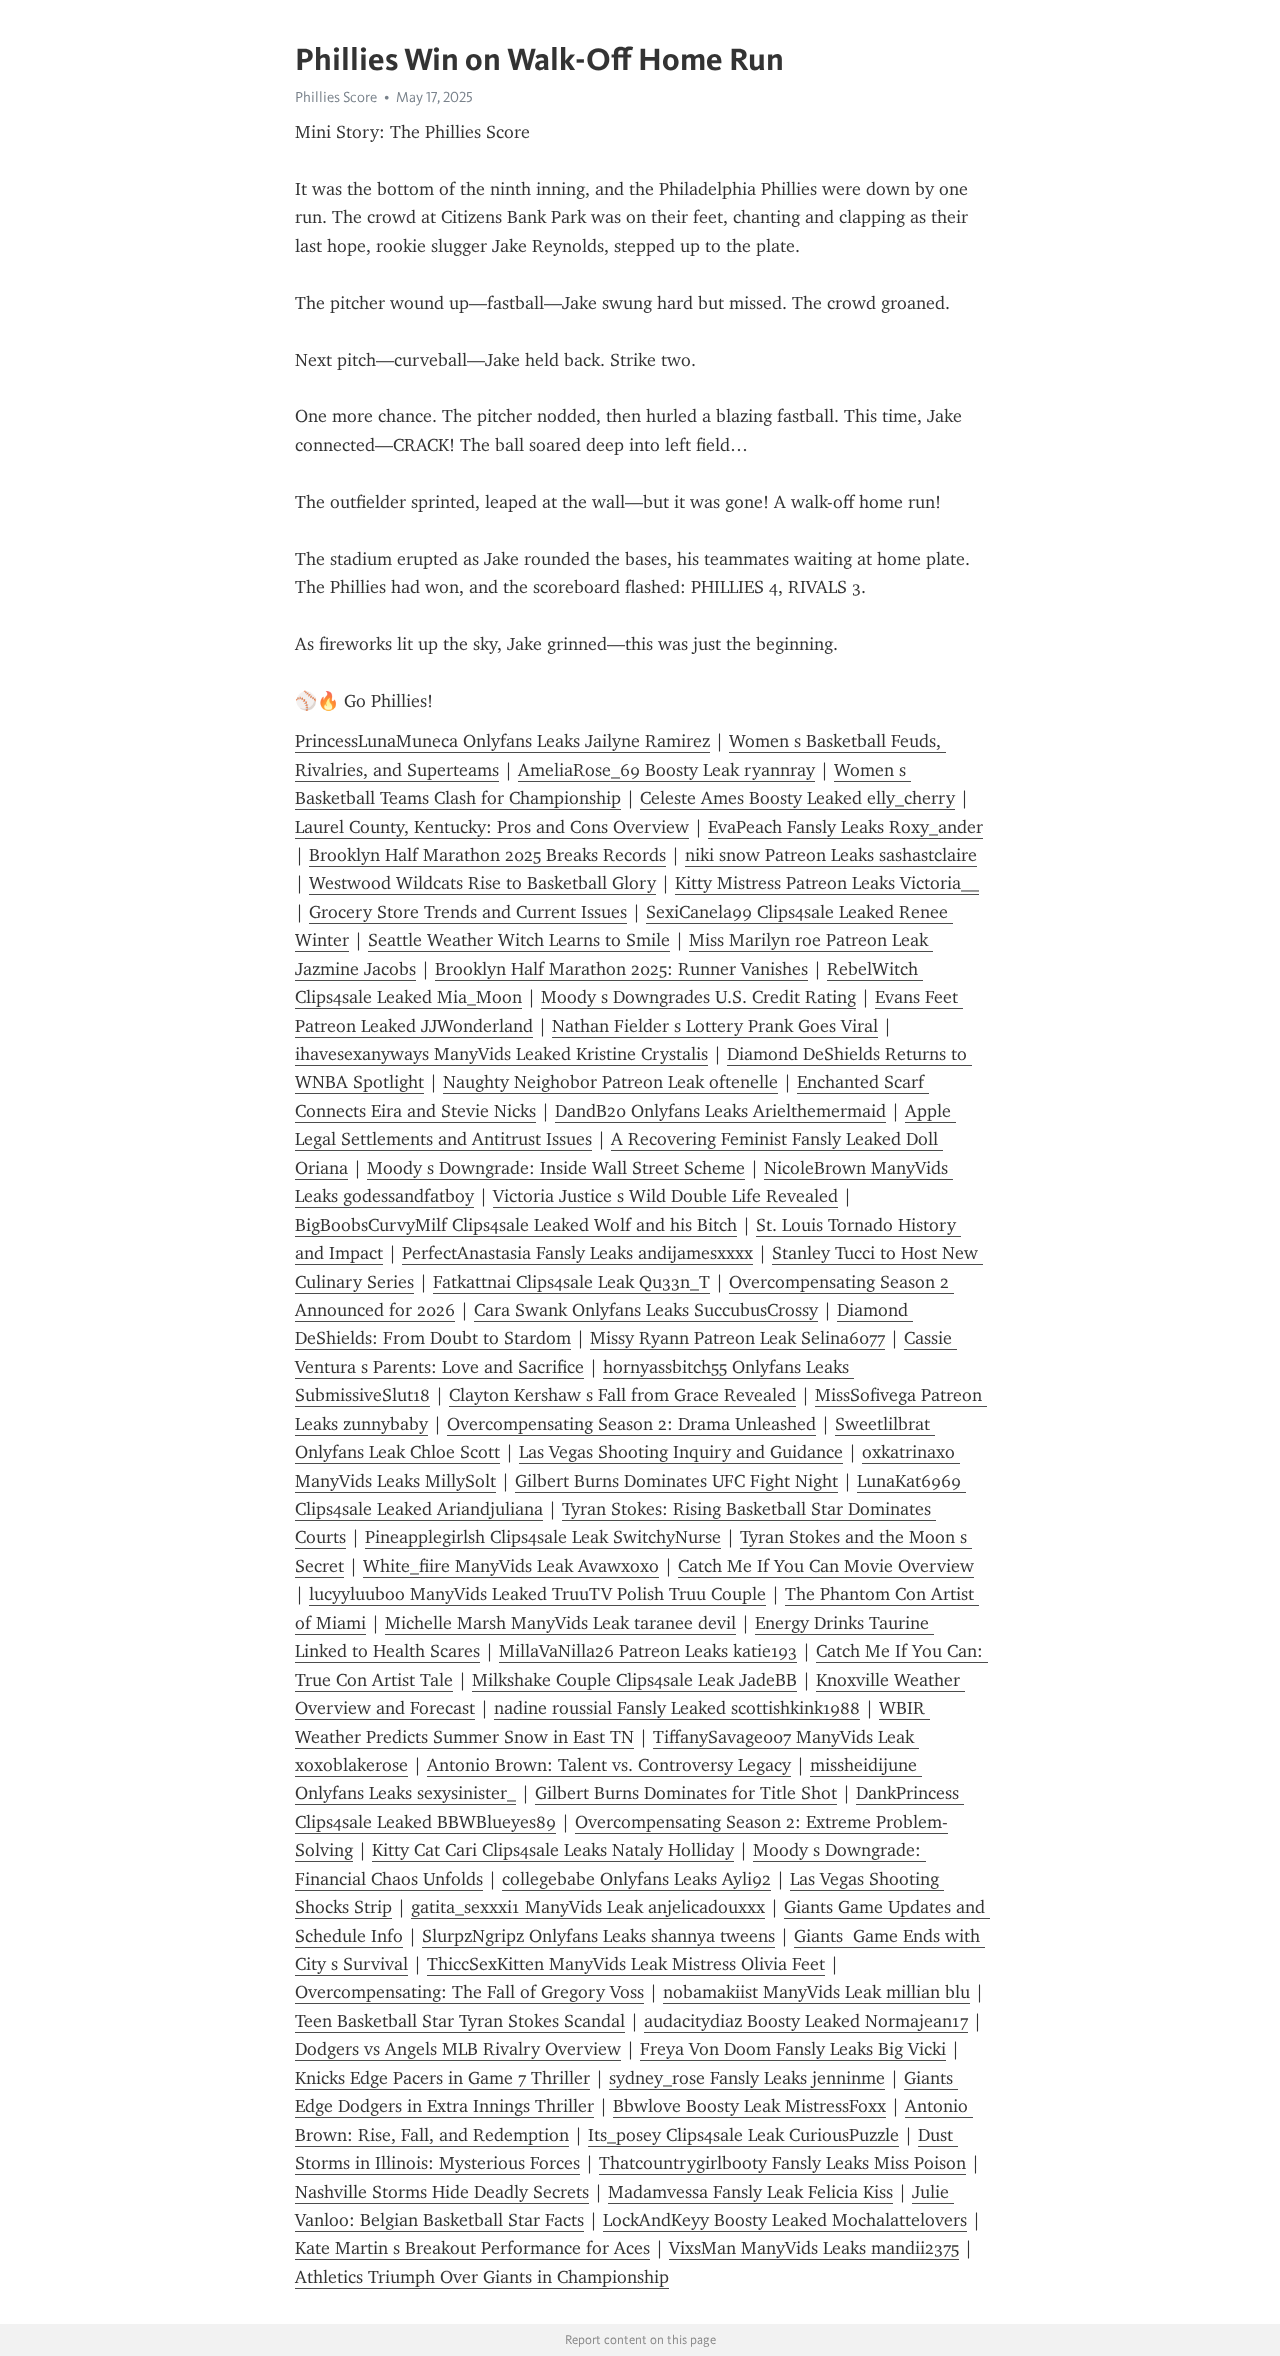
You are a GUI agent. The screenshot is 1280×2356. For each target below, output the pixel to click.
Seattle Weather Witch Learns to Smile (519, 940)
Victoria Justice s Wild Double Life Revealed (665, 1196)
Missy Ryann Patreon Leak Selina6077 (737, 1338)
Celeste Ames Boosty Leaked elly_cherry (797, 798)
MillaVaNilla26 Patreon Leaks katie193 (648, 1651)
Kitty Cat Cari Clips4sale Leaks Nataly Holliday (553, 1850)
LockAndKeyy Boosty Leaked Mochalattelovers (785, 2220)
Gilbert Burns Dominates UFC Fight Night (676, 1481)
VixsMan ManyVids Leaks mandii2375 (814, 2248)
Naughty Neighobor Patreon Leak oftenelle (610, 1082)
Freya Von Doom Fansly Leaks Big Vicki (793, 2049)
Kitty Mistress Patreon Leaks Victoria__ (827, 883)
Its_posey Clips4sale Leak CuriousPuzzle (743, 2135)
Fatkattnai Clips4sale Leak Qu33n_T (571, 1282)
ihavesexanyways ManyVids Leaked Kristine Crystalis (501, 1054)
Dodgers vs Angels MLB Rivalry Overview (458, 2049)
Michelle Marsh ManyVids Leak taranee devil (560, 1623)
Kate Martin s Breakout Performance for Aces (472, 2248)
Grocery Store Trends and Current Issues (468, 912)
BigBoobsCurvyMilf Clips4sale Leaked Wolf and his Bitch (516, 1225)
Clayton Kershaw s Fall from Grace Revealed (622, 1395)
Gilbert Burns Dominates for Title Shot (686, 1793)
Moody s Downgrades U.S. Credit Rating (698, 997)
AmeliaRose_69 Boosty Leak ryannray (666, 770)
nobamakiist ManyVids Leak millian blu (816, 1992)
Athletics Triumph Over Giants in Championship (482, 2277)
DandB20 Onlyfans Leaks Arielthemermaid (720, 1111)
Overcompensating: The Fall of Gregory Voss (469, 1992)
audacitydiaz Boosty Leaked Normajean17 (806, 2021)
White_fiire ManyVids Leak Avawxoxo (511, 1566)
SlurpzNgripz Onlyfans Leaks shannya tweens (598, 1936)
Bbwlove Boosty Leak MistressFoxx (749, 2106)
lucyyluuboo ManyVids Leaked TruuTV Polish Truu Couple (537, 1594)
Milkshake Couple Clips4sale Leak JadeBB (634, 1680)
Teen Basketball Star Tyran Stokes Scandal (460, 2021)
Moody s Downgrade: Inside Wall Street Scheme (556, 1168)
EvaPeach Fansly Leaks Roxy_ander (845, 827)
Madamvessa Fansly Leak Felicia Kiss (750, 2192)
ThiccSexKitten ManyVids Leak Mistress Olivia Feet (626, 1964)
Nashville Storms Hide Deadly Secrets (442, 2192)
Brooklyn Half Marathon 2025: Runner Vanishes (621, 969)
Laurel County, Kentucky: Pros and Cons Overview (492, 827)
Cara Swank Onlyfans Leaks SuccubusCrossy (646, 1310)
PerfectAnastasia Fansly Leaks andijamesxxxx (577, 1253)
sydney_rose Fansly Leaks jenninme (747, 2078)
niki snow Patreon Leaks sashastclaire (831, 855)
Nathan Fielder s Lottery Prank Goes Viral (715, 1026)
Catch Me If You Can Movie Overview (826, 1566)
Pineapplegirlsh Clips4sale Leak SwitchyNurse (543, 1537)
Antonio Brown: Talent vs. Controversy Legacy (609, 1765)
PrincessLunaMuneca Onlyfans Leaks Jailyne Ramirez (502, 741)
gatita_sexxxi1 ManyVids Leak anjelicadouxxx (588, 1907)
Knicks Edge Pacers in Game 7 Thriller (442, 2078)
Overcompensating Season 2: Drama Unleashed (631, 1424)
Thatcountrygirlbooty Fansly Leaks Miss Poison (782, 2163)
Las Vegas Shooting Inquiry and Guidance (681, 1452)
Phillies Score (336, 97)
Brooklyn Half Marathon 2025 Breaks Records (487, 855)
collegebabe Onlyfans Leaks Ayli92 (636, 1879)
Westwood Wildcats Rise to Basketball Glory (482, 883)
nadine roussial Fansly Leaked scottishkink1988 (677, 1708)
